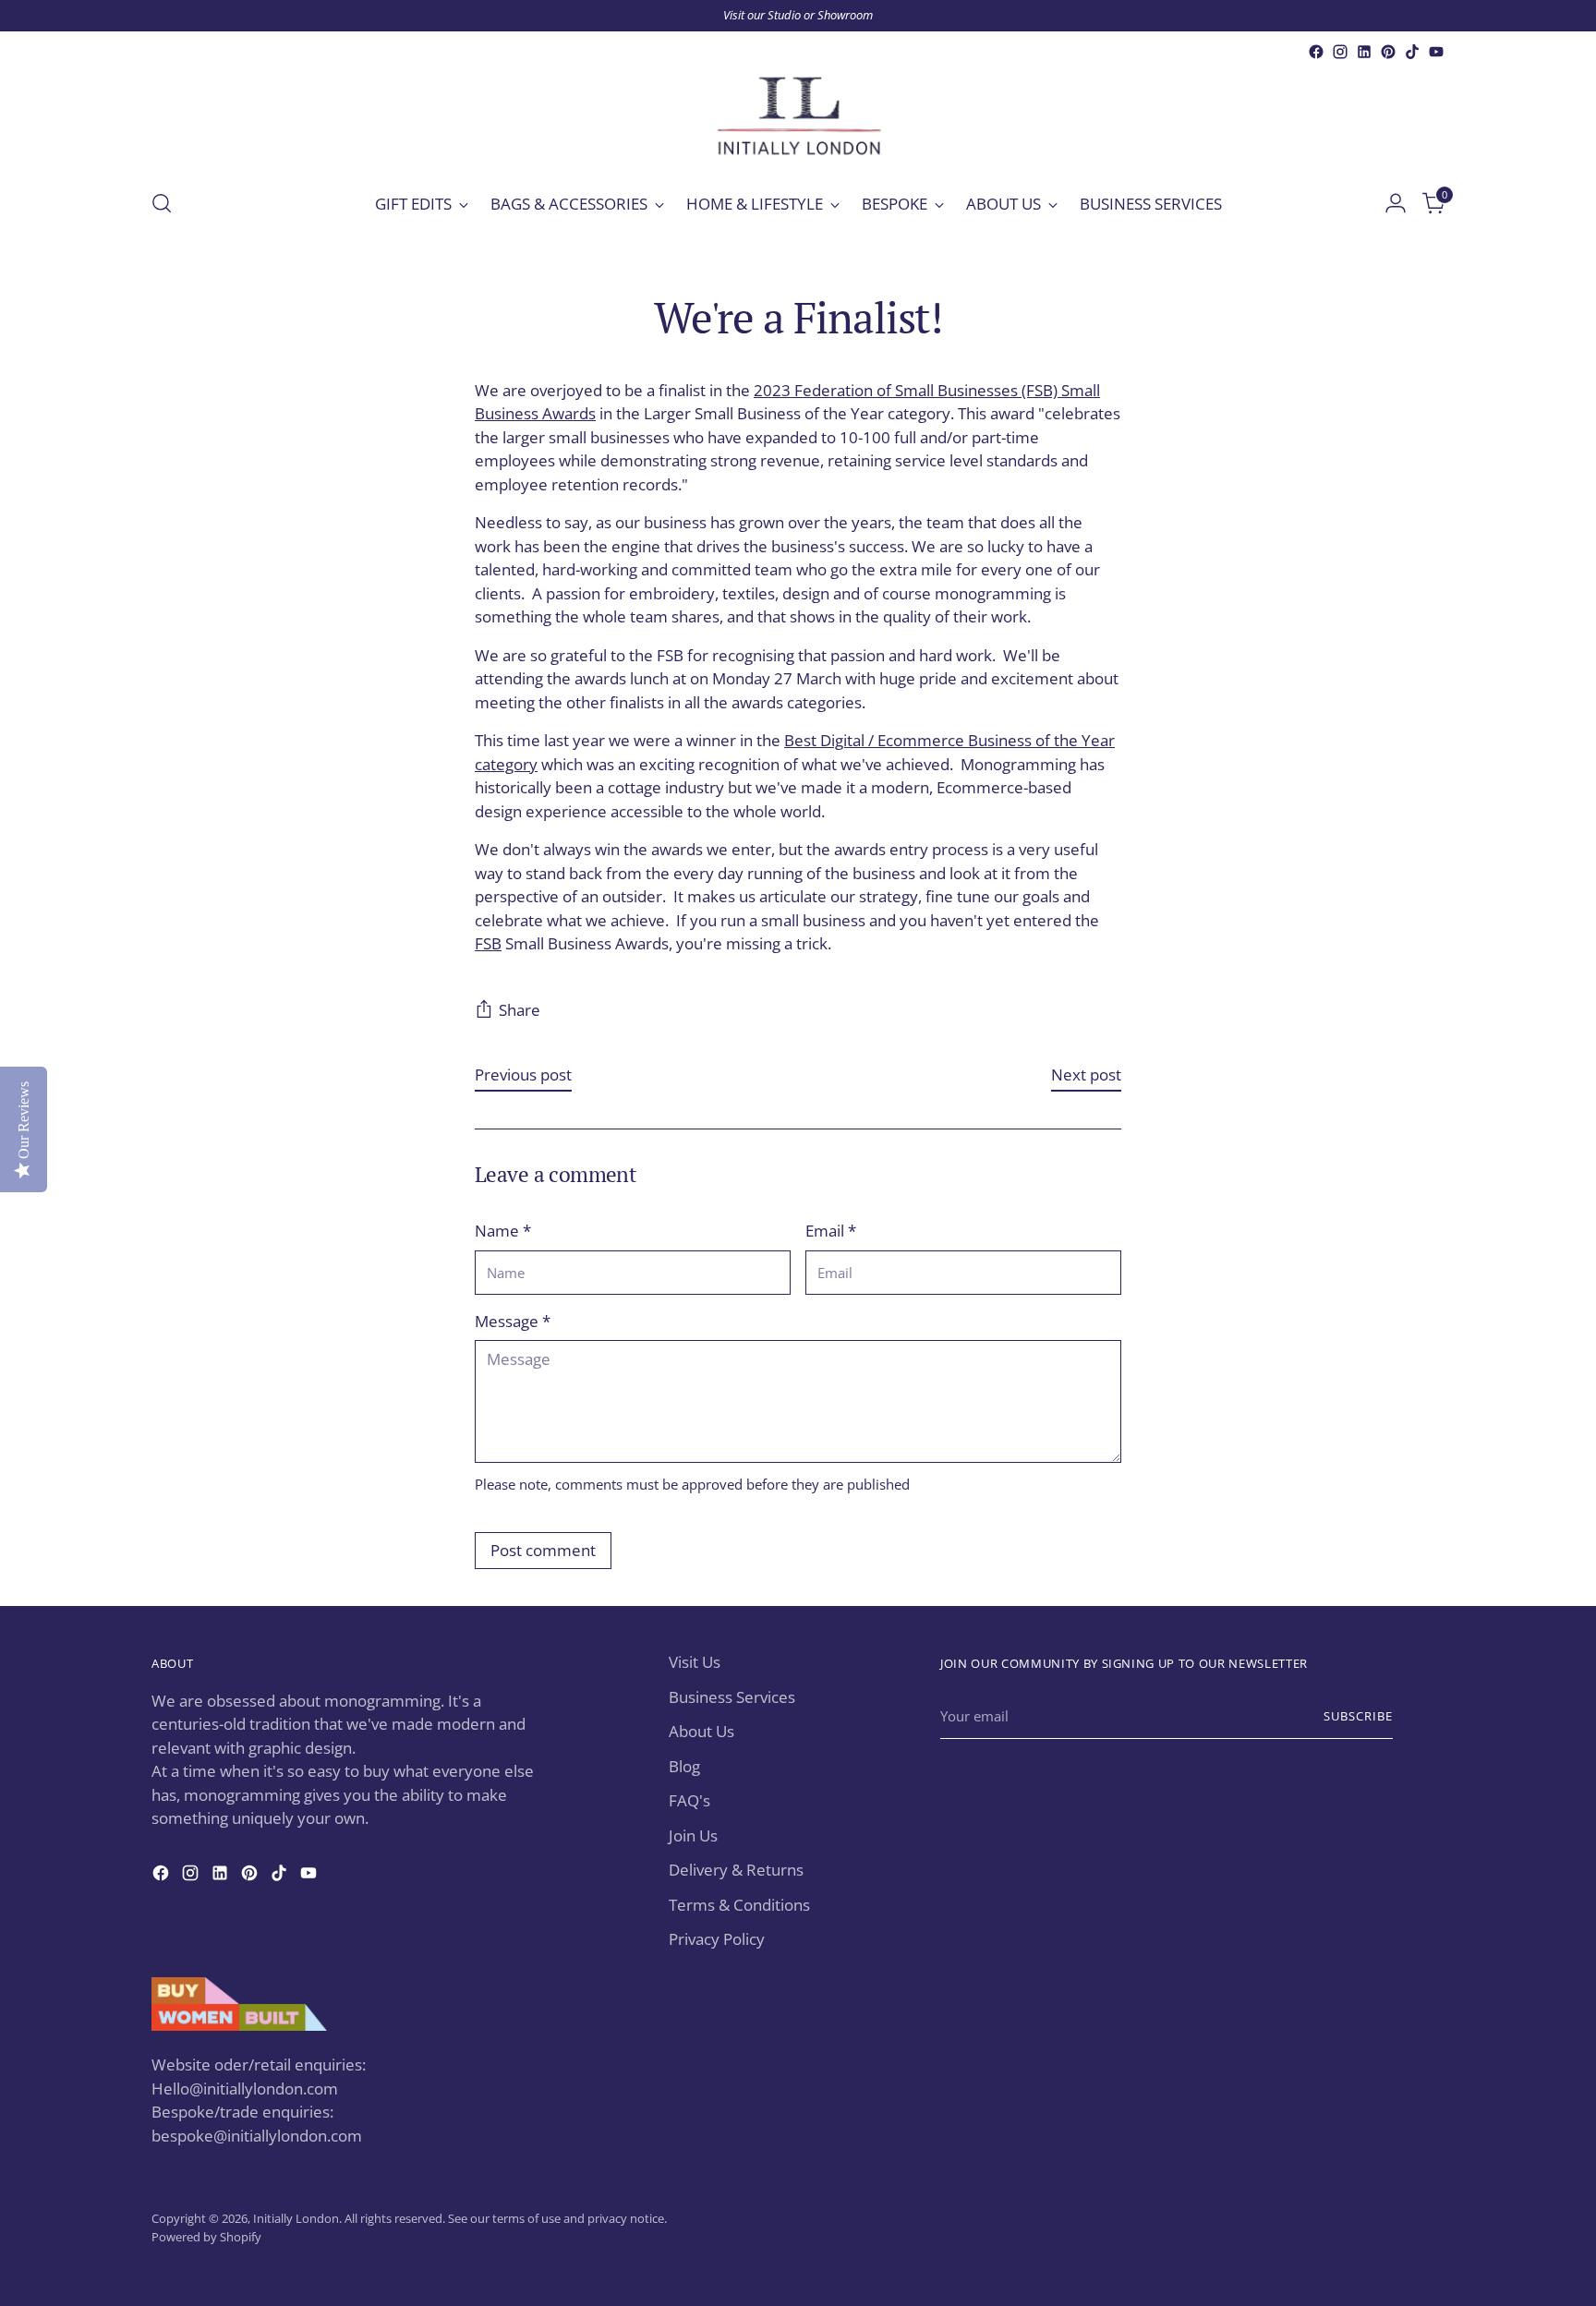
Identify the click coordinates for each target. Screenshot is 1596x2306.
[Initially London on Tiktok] (1412, 52)
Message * (513, 1321)
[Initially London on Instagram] (1340, 52)
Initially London (296, 2218)
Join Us (693, 1835)
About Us (701, 1731)
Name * (503, 1231)
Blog (684, 1766)
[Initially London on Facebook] (1316, 52)
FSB (488, 943)
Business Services (732, 1697)
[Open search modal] (162, 203)
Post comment (543, 1550)
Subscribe (1358, 1716)
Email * (831, 1231)
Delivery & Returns (736, 1870)
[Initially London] (798, 118)
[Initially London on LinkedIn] (1364, 52)
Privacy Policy (717, 1939)
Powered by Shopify (206, 2237)
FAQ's (689, 1800)
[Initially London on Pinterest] (1388, 52)
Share (520, 1010)
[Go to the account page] (1396, 203)
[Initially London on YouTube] (1436, 52)
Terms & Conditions (739, 1905)
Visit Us (695, 1662)
